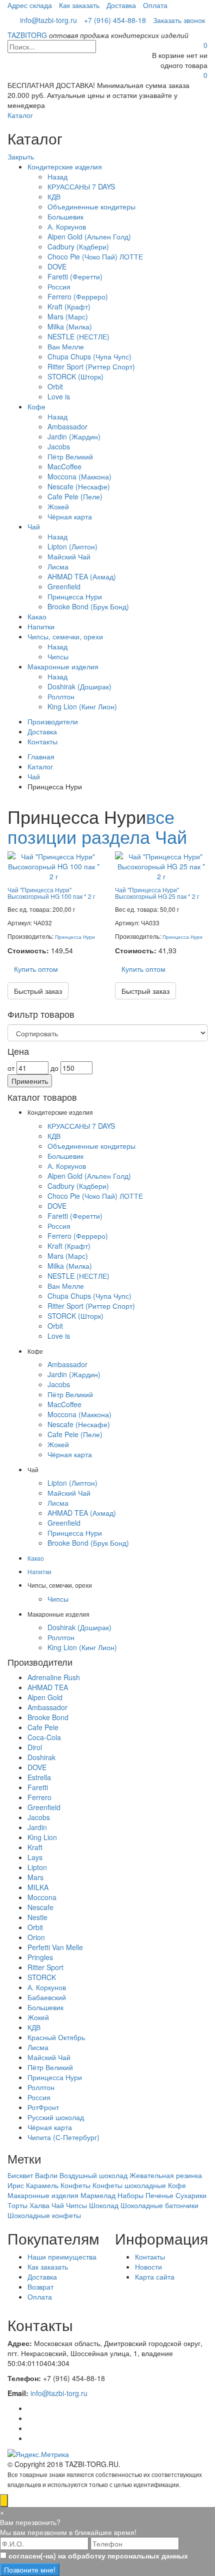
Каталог (20, 115)
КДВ (54, 196)
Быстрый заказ (38, 991)
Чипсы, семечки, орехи (65, 636)
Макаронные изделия (63, 666)
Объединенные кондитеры (91, 206)
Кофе (36, 406)
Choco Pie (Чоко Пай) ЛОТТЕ (95, 256)
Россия (59, 286)
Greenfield (64, 586)
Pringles (40, 1957)
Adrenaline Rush (54, 1677)
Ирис (16, 2185)
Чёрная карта (70, 516)
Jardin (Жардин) (74, 436)
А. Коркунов (67, 226)
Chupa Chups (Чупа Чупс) (89, 356)
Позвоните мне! (30, 2570)
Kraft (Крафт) (69, 306)
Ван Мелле (66, 346)
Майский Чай (69, 556)
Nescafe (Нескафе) (79, 486)
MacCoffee (64, 466)
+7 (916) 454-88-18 (115, 20)
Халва (39, 2205)
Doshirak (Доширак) (79, 686)
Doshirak (41, 1757)
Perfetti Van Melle (55, 1947)
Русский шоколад (56, 2117)
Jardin (37, 1827)
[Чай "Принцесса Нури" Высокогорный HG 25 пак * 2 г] (161, 865)
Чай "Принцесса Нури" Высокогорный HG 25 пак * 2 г (157, 893)
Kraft (35, 1847)
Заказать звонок (179, 20)
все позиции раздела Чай (97, 826)
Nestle (37, 1917)
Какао (37, 616)
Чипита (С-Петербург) (63, 2137)
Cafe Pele (43, 1727)
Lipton (37, 1867)
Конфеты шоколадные (129, 2185)
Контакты (42, 741)
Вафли (46, 2175)
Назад (57, 176)
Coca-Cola (44, 1737)
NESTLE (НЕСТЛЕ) (78, 336)
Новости (148, 2267)
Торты (17, 2205)
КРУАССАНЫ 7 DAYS (81, 186)
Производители (53, 721)
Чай (34, 526)
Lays (35, 1857)
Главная (41, 756)
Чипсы (58, 656)
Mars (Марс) (68, 316)
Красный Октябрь (56, 2037)
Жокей (58, 506)
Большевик (65, 216)
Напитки (41, 626)
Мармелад (98, 2195)
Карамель (42, 2185)
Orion (36, 1937)
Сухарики (191, 2195)
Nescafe (40, 1907)
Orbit (55, 386)
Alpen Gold (45, 1697)
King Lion (42, 1837)
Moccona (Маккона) (79, 476)
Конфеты (75, 2185)
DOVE (57, 266)
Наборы (130, 2195)
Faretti (38, 1787)
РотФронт (43, 2107)
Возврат (40, 2287)
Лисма (58, 566)
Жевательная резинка (166, 2175)
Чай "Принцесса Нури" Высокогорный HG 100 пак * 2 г (51, 893)
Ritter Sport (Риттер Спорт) (91, 366)
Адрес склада (30, 5)
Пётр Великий (70, 456)
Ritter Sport (45, 1967)
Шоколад (104, 2205)
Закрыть (21, 156)
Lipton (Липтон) (72, 546)
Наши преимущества (62, 2257)
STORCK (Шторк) (75, 376)
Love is (59, 396)
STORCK (42, 1977)
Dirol (35, 1747)
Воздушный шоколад (93, 2175)
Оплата (155, 5)
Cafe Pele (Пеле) (75, 496)
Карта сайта (155, 2277)
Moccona (42, 1897)
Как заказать (79, 5)
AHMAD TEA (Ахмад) (82, 576)
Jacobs (59, 446)
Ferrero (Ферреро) (78, 296)
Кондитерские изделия (65, 166)
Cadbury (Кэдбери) (78, 246)
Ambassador (67, 426)
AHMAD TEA (48, 1687)
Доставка (121, 5)
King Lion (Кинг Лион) (82, 706)
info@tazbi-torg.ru (48, 20)
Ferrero (39, 1797)
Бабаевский (47, 1997)
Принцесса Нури (75, 596)
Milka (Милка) (70, 326)
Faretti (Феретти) (75, 276)
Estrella (39, 1777)
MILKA (38, 1887)
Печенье (159, 2195)
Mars (35, 1877)
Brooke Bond (48, 1717)
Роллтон (61, 696)
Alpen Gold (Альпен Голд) (89, 236)
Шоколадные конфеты (44, 2215)
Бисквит (20, 2175)
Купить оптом (36, 969)
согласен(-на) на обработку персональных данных (98, 2556)
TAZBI (27, 35)
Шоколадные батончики (159, 2205)
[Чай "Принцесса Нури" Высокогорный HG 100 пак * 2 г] (54, 865)
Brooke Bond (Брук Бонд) (88, 606)
